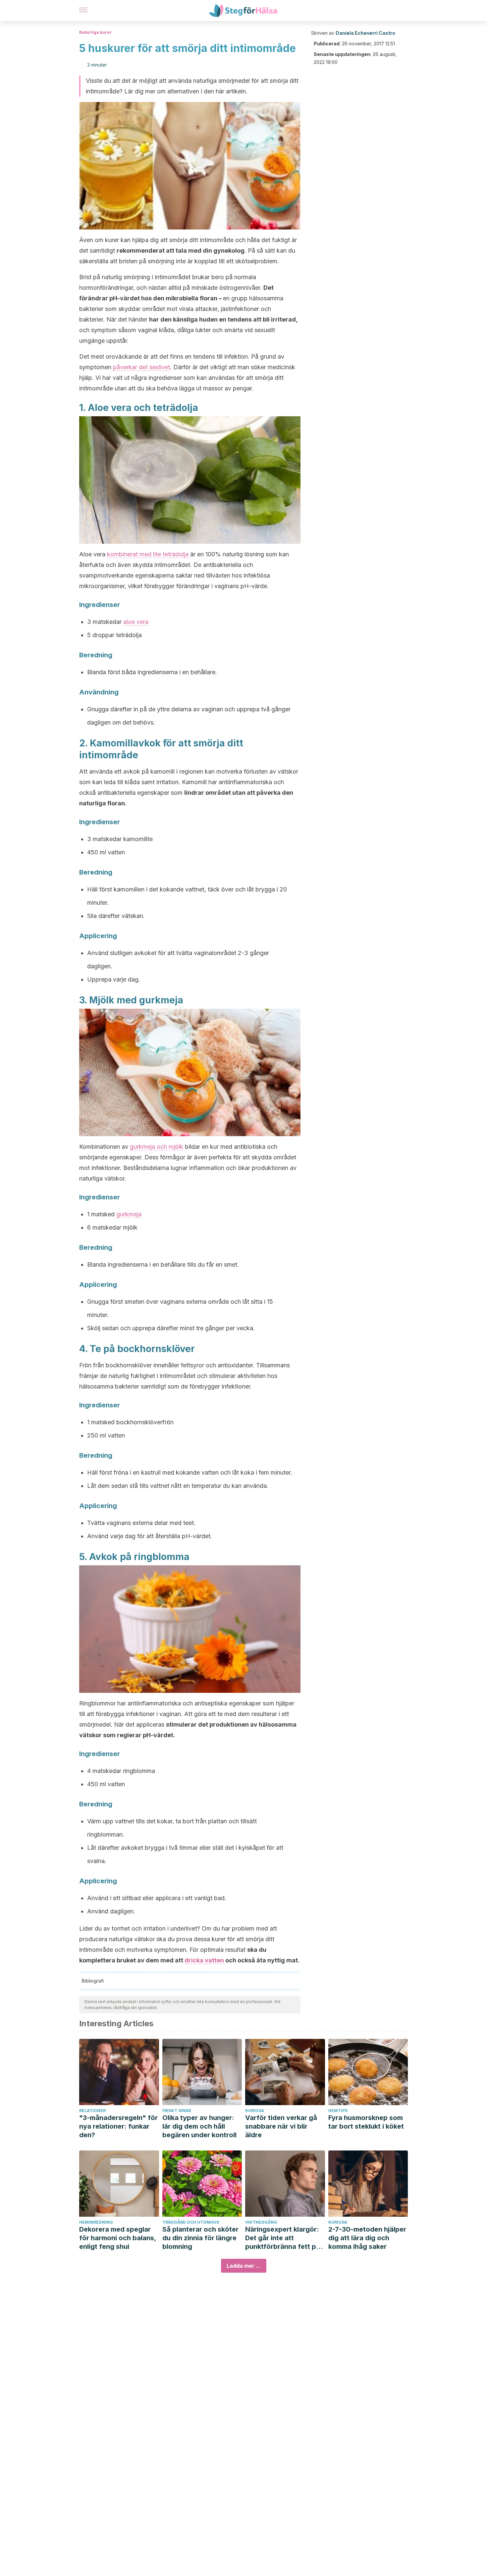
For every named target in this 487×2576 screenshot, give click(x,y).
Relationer (92, 2111)
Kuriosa (255, 2111)
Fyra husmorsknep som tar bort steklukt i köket (366, 2122)
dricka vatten (204, 1960)
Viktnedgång (261, 2222)
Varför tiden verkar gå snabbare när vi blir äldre (281, 2126)
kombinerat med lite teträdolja (149, 554)
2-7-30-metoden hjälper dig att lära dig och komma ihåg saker (367, 2238)
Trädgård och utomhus (191, 2222)
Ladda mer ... (244, 2266)
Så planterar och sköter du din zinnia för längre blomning (200, 2238)
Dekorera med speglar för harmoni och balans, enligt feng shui (118, 2238)
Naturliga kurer (95, 32)
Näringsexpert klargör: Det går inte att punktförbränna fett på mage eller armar (283, 2238)
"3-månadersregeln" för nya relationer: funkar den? (118, 2126)
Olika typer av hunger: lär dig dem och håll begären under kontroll (199, 2126)
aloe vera (136, 622)
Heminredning (96, 2222)
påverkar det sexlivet (141, 367)
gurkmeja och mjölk (157, 1147)
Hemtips (338, 2111)
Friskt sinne (177, 2111)
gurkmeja (129, 1214)
